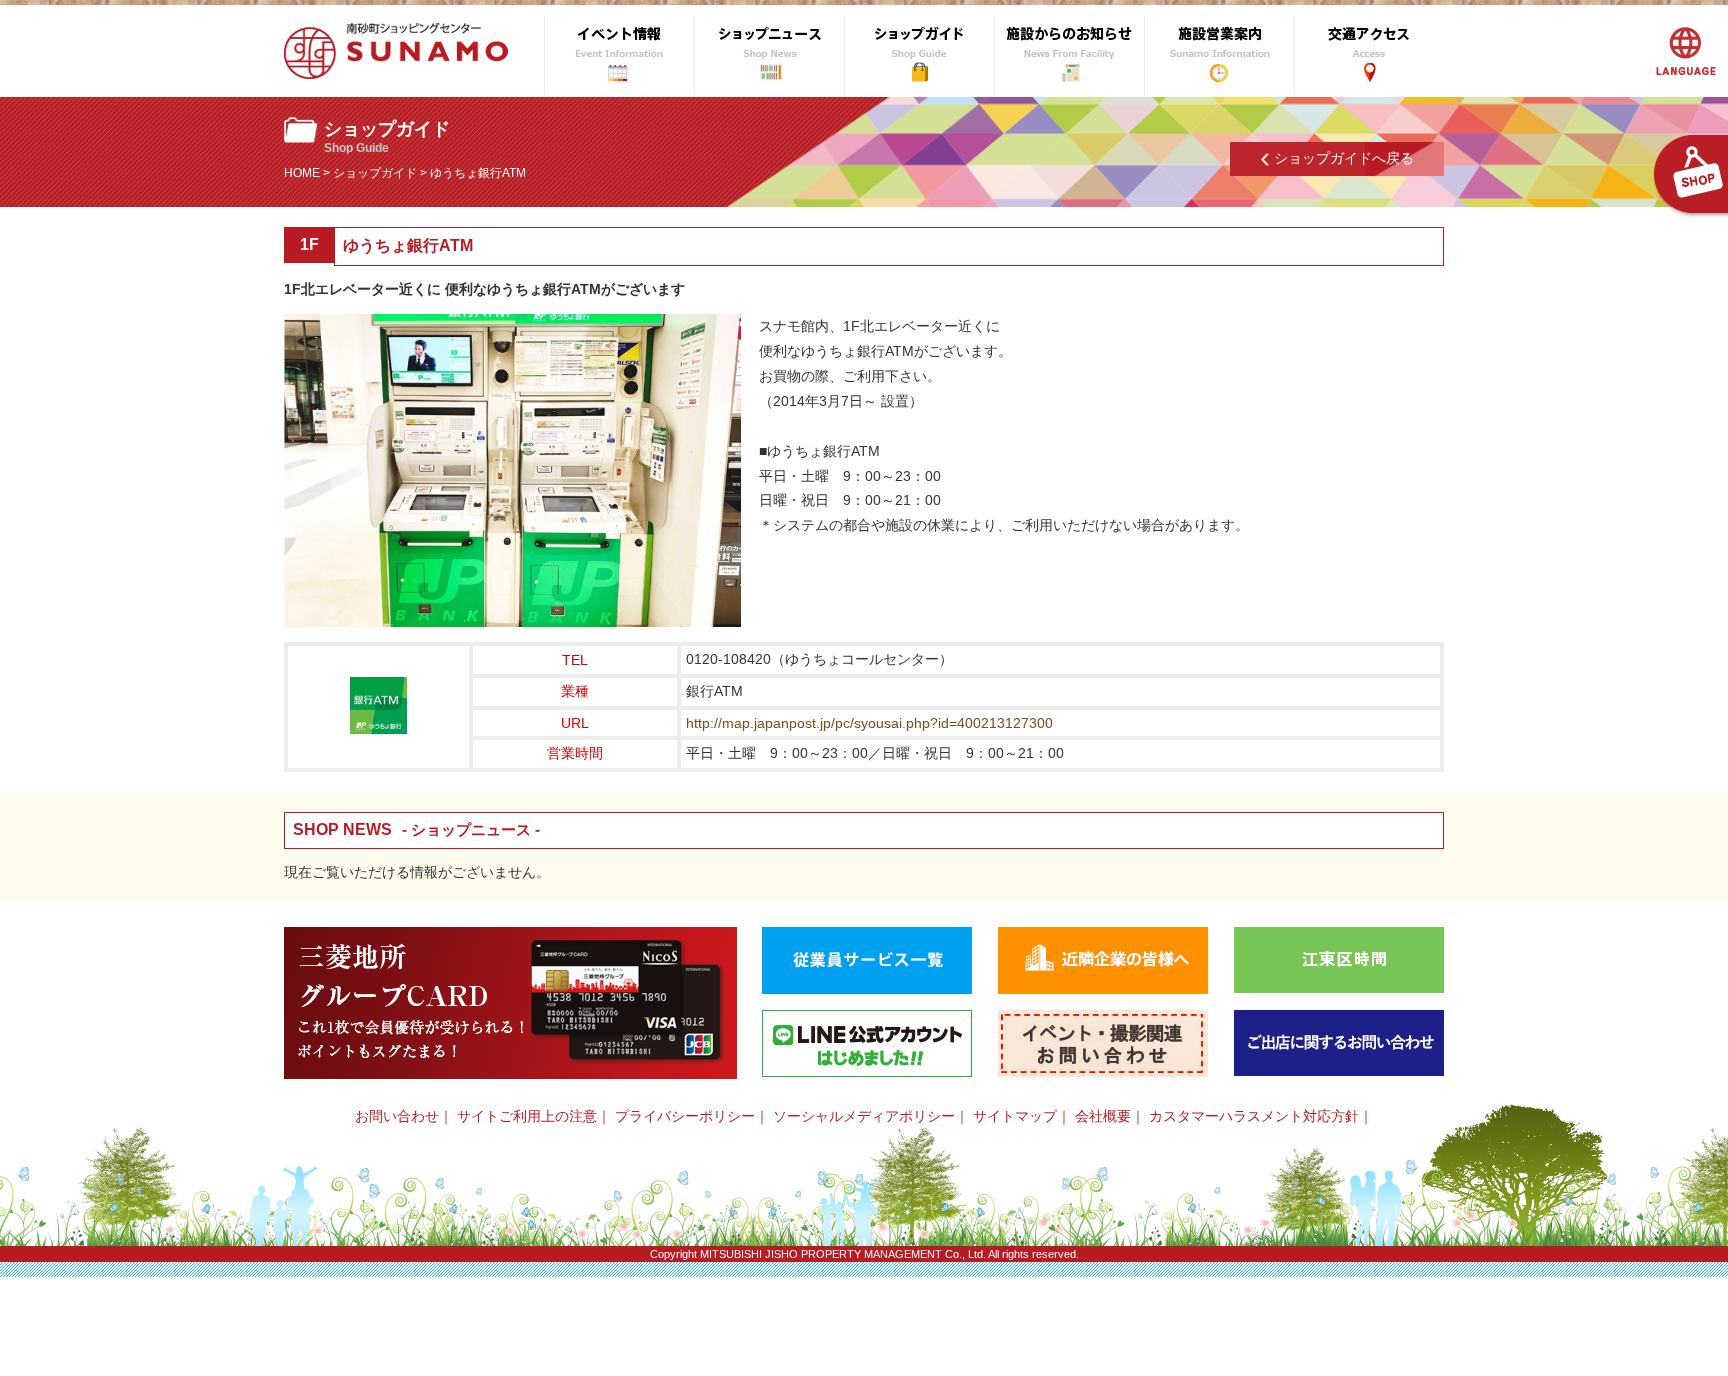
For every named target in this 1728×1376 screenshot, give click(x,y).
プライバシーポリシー (685, 1116)
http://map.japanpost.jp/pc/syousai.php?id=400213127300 (869, 723)
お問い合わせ (397, 1116)
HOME (302, 173)
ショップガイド (375, 173)
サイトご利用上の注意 (527, 1116)
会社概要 (1103, 1116)
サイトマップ (1015, 1116)
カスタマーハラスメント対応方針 (1254, 1116)
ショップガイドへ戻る (1344, 158)
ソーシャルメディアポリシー (864, 1116)
